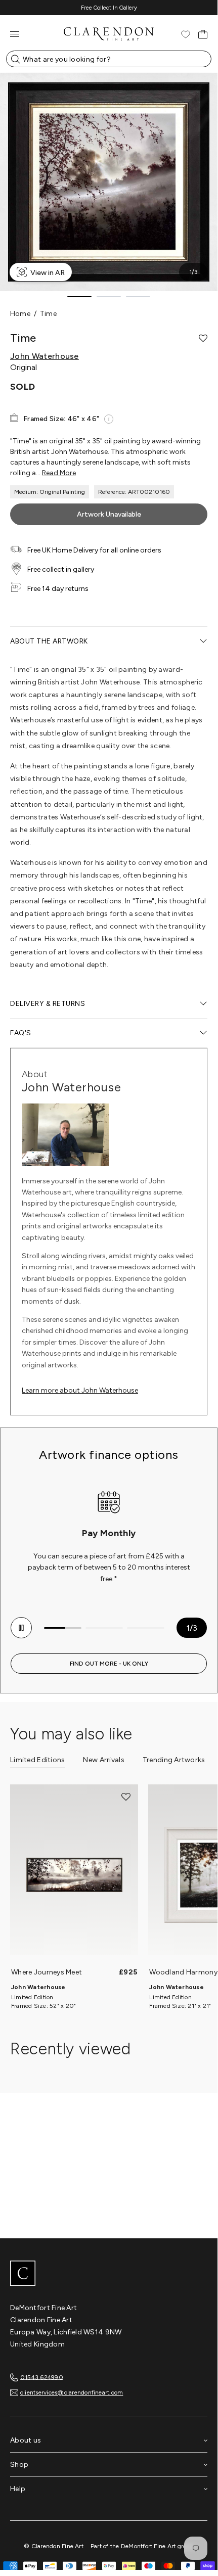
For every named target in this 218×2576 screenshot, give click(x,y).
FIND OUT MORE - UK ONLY (109, 1664)
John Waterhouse (45, 356)
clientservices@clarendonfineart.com (72, 2393)
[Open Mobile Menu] (15, 34)
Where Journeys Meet (47, 1972)
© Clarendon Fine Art (54, 2546)
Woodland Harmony (183, 1972)
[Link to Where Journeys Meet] (74, 1875)
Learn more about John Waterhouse (80, 1390)
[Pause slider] (21, 1628)
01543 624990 (42, 2377)
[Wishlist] (186, 34)
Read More (59, 473)
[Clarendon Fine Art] (109, 2274)
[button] (203, 338)
